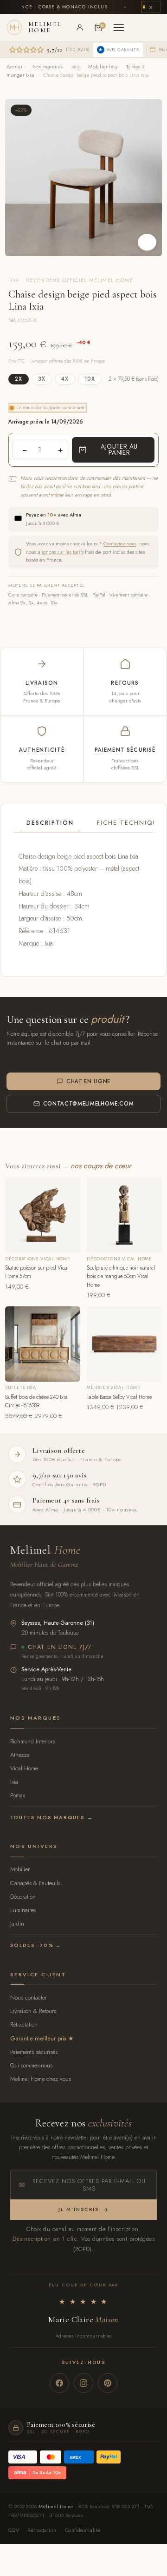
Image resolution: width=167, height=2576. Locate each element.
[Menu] (119, 27)
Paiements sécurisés (34, 2052)
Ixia (76, 66)
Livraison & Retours (33, 2011)
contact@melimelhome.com (89, 1104)
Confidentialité (83, 2530)
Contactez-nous (120, 543)
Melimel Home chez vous (41, 2079)
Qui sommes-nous (31, 2065)
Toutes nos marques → (52, 1817)
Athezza (20, 1755)
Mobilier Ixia (103, 66)
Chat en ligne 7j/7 (60, 1648)
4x (65, 379)
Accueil (15, 66)
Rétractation (24, 2024)
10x (90, 379)
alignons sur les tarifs (61, 552)
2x (19, 379)
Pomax (18, 1795)
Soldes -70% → (36, 1945)
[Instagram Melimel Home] (83, 2383)
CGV (14, 2530)
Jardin (17, 1924)
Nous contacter (29, 1997)
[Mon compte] (80, 27)
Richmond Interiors (32, 1741)
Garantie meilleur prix (38, 2038)
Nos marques (48, 66)
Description (50, 823)
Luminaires (23, 1910)
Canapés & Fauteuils (35, 1883)
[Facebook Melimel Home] (59, 2383)
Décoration (23, 1897)
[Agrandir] (147, 242)
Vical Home (24, 1768)
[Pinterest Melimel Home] (108, 2383)
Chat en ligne (88, 1081)
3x (42, 379)
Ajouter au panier (119, 450)
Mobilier (20, 1869)
